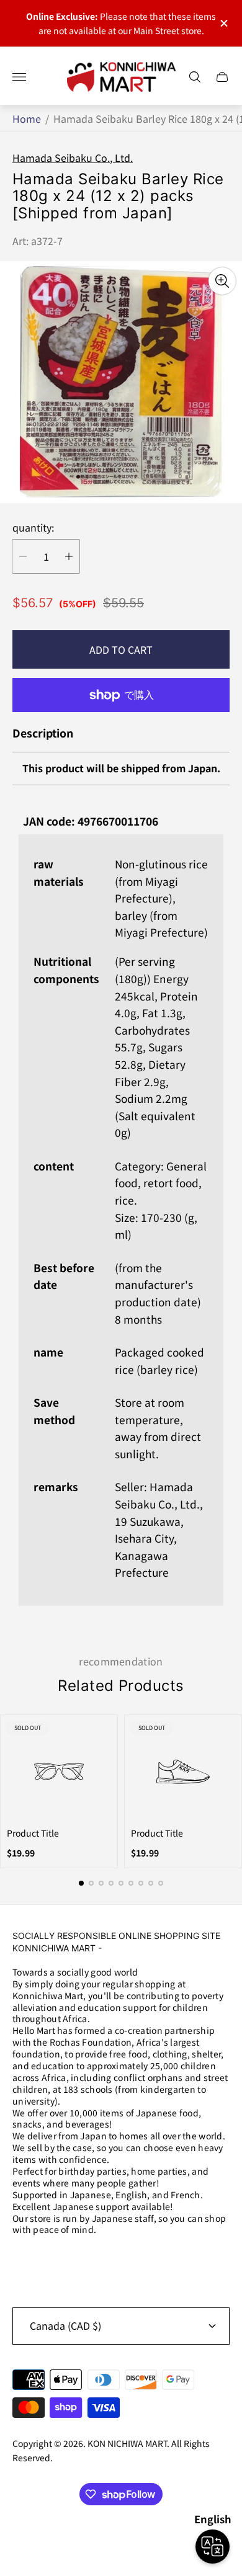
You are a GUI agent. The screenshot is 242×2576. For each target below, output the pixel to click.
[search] (195, 77)
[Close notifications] (223, 23)
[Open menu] (19, 77)
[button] (81, 1883)
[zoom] (222, 281)
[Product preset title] (59, 1772)
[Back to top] (121, 2538)
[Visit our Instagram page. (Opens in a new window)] (26, 2262)
